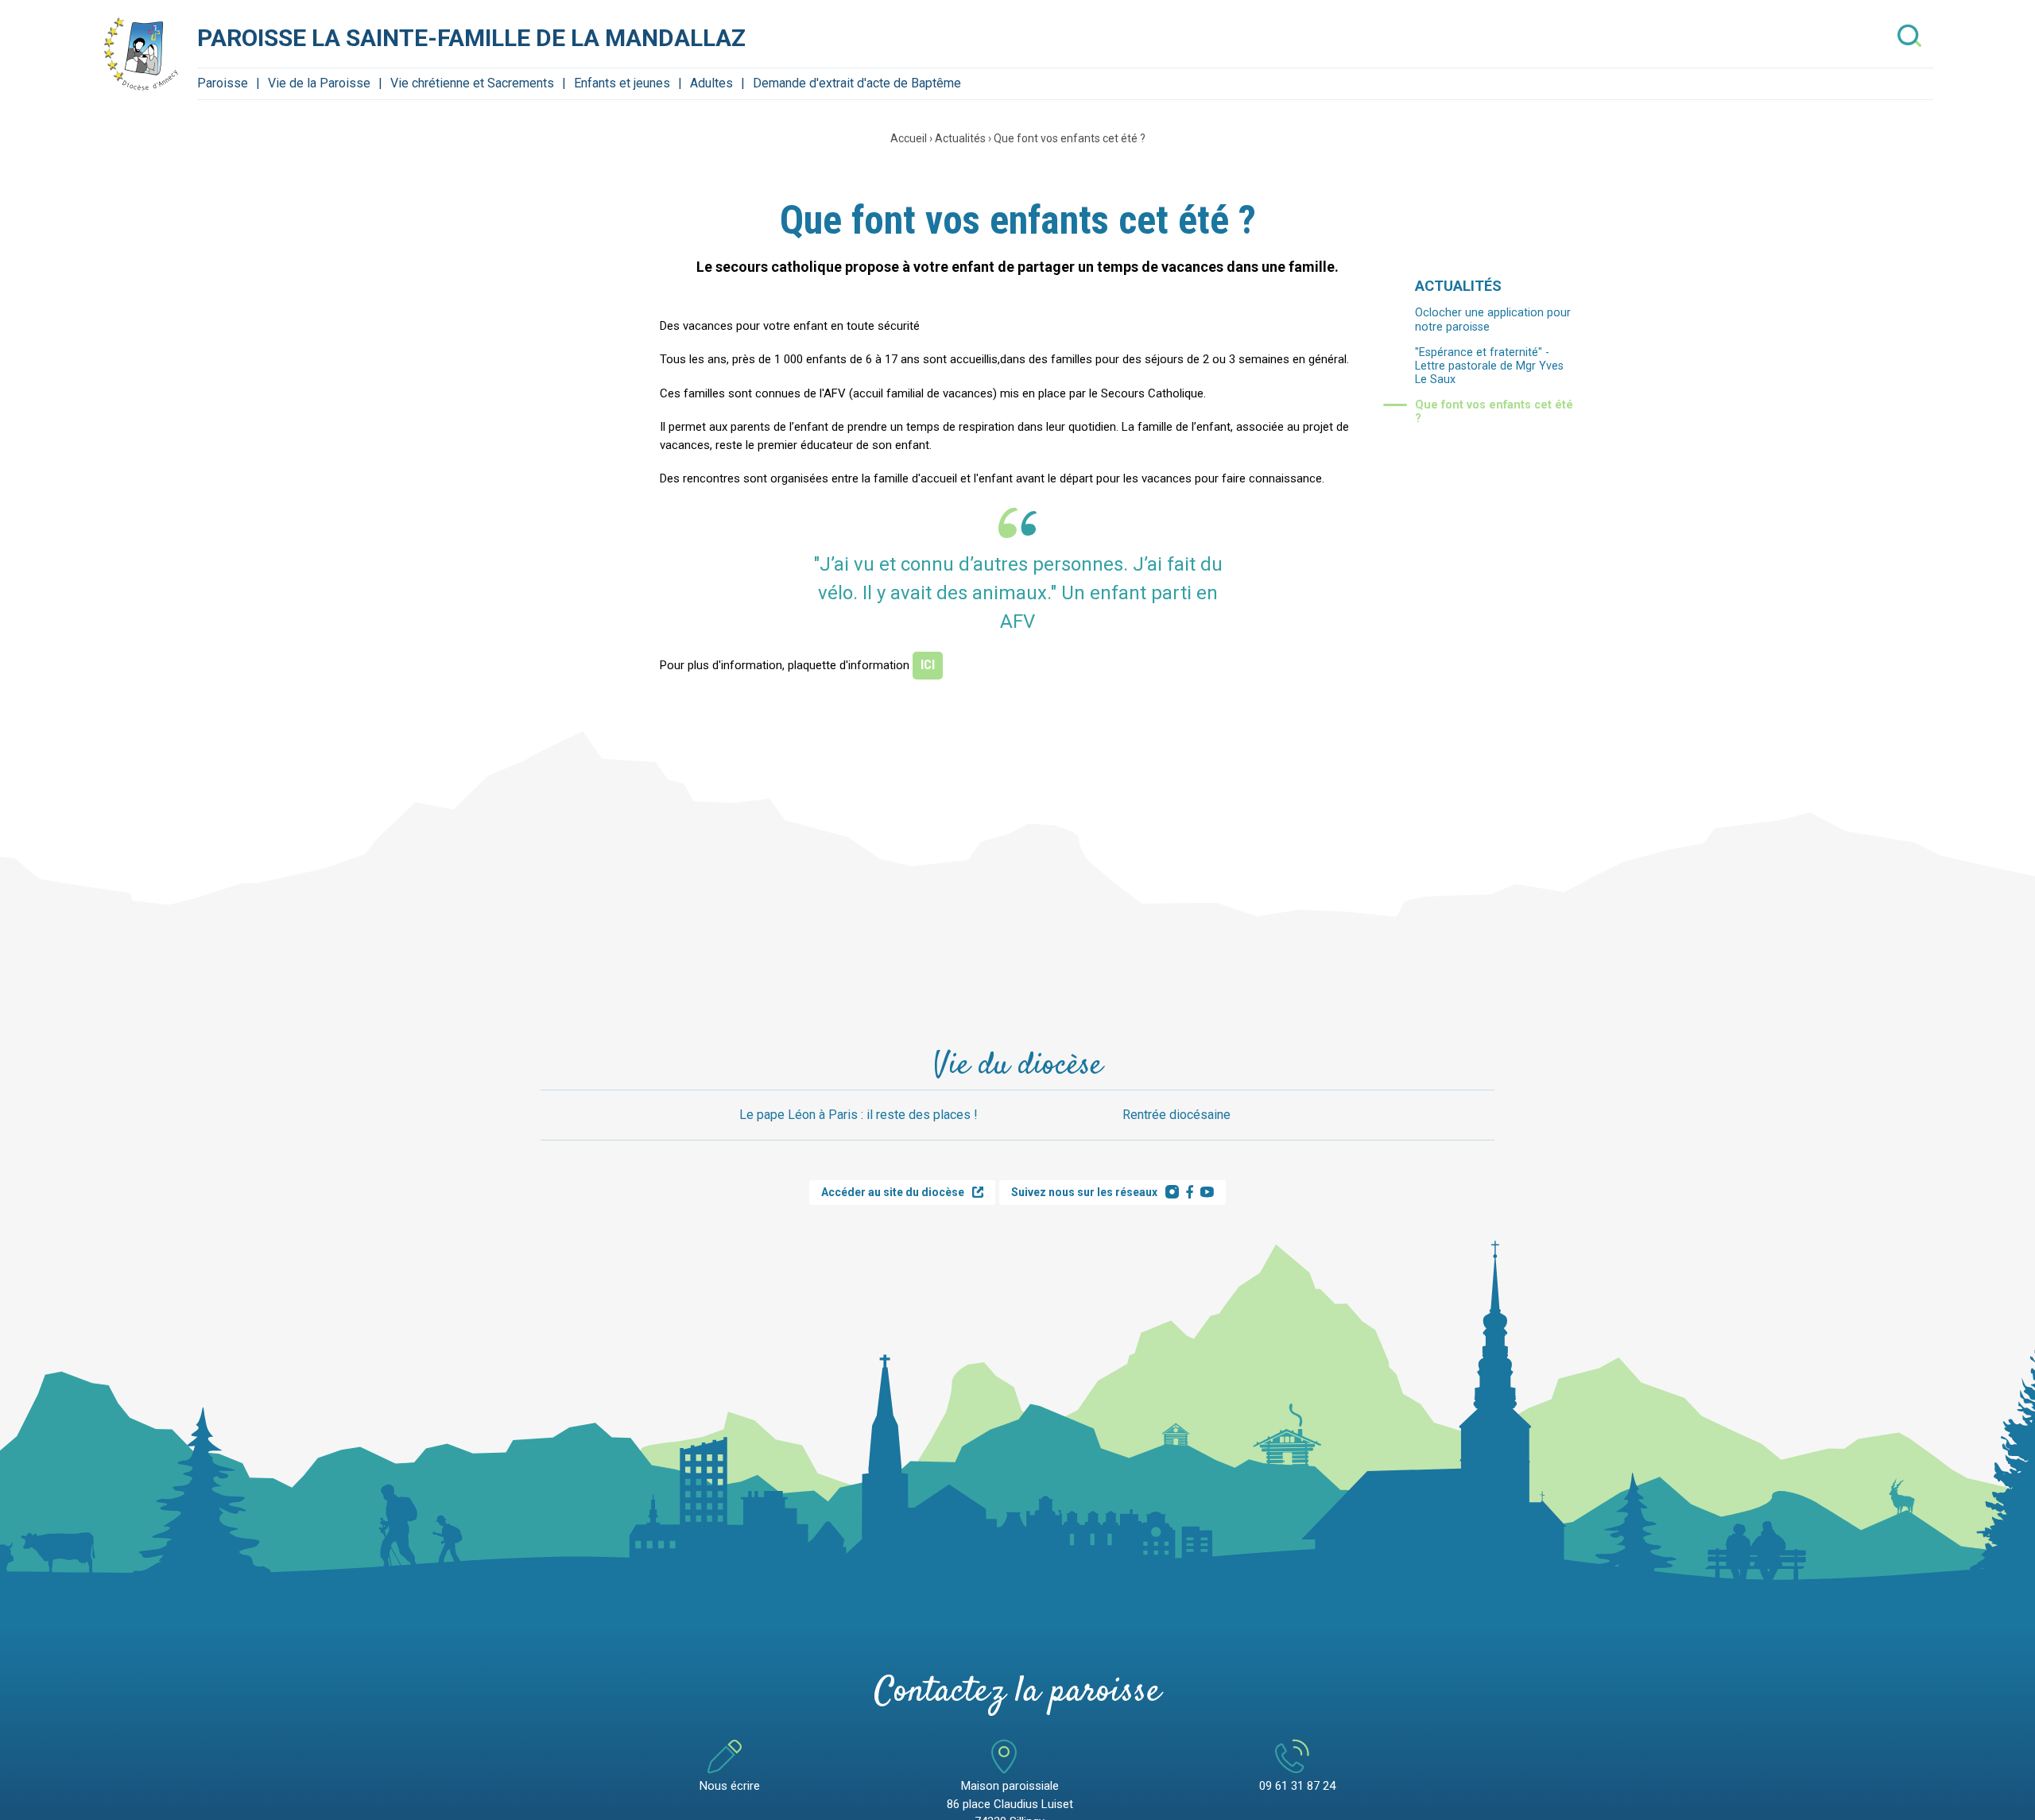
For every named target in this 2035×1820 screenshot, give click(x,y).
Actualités (960, 138)
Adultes (711, 83)
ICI (928, 665)
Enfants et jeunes (622, 83)
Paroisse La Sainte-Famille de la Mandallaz (471, 38)
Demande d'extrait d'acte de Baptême (857, 83)
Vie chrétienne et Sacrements (472, 83)
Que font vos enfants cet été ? (1070, 138)
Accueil (909, 138)
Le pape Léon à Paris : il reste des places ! (859, 1115)
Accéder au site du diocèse (893, 1192)
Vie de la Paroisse (319, 83)
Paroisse (223, 83)
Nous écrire (730, 1786)
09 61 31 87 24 (1297, 1786)
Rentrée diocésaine (1176, 1115)
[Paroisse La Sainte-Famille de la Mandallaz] (141, 54)
